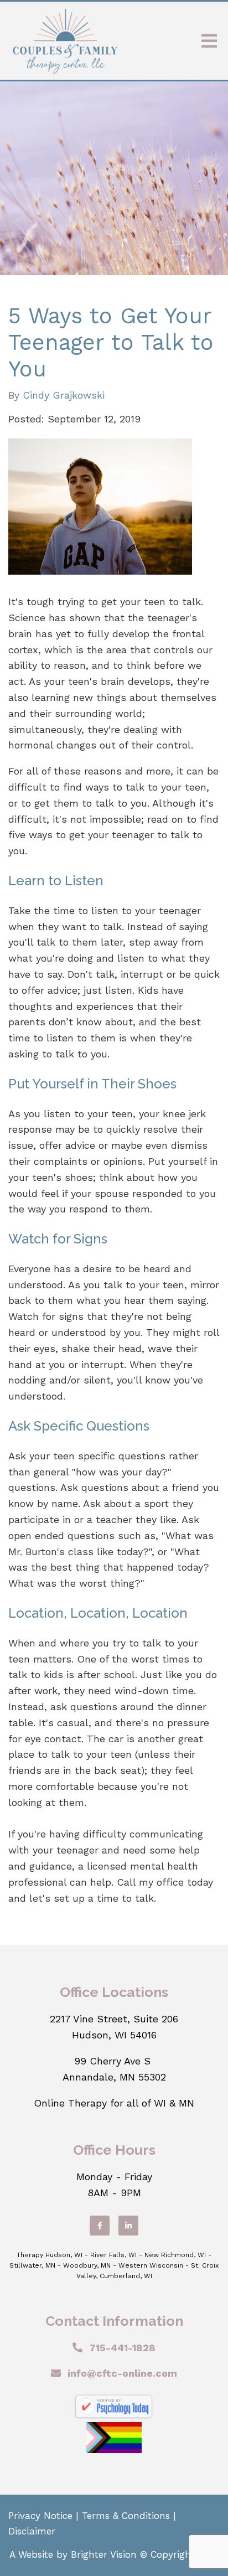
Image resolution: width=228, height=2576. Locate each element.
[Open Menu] (209, 41)
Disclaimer (32, 2531)
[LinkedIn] (128, 2226)
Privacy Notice (40, 2516)
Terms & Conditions (126, 2516)
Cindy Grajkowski (64, 395)
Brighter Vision (104, 2554)
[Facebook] (100, 2226)
